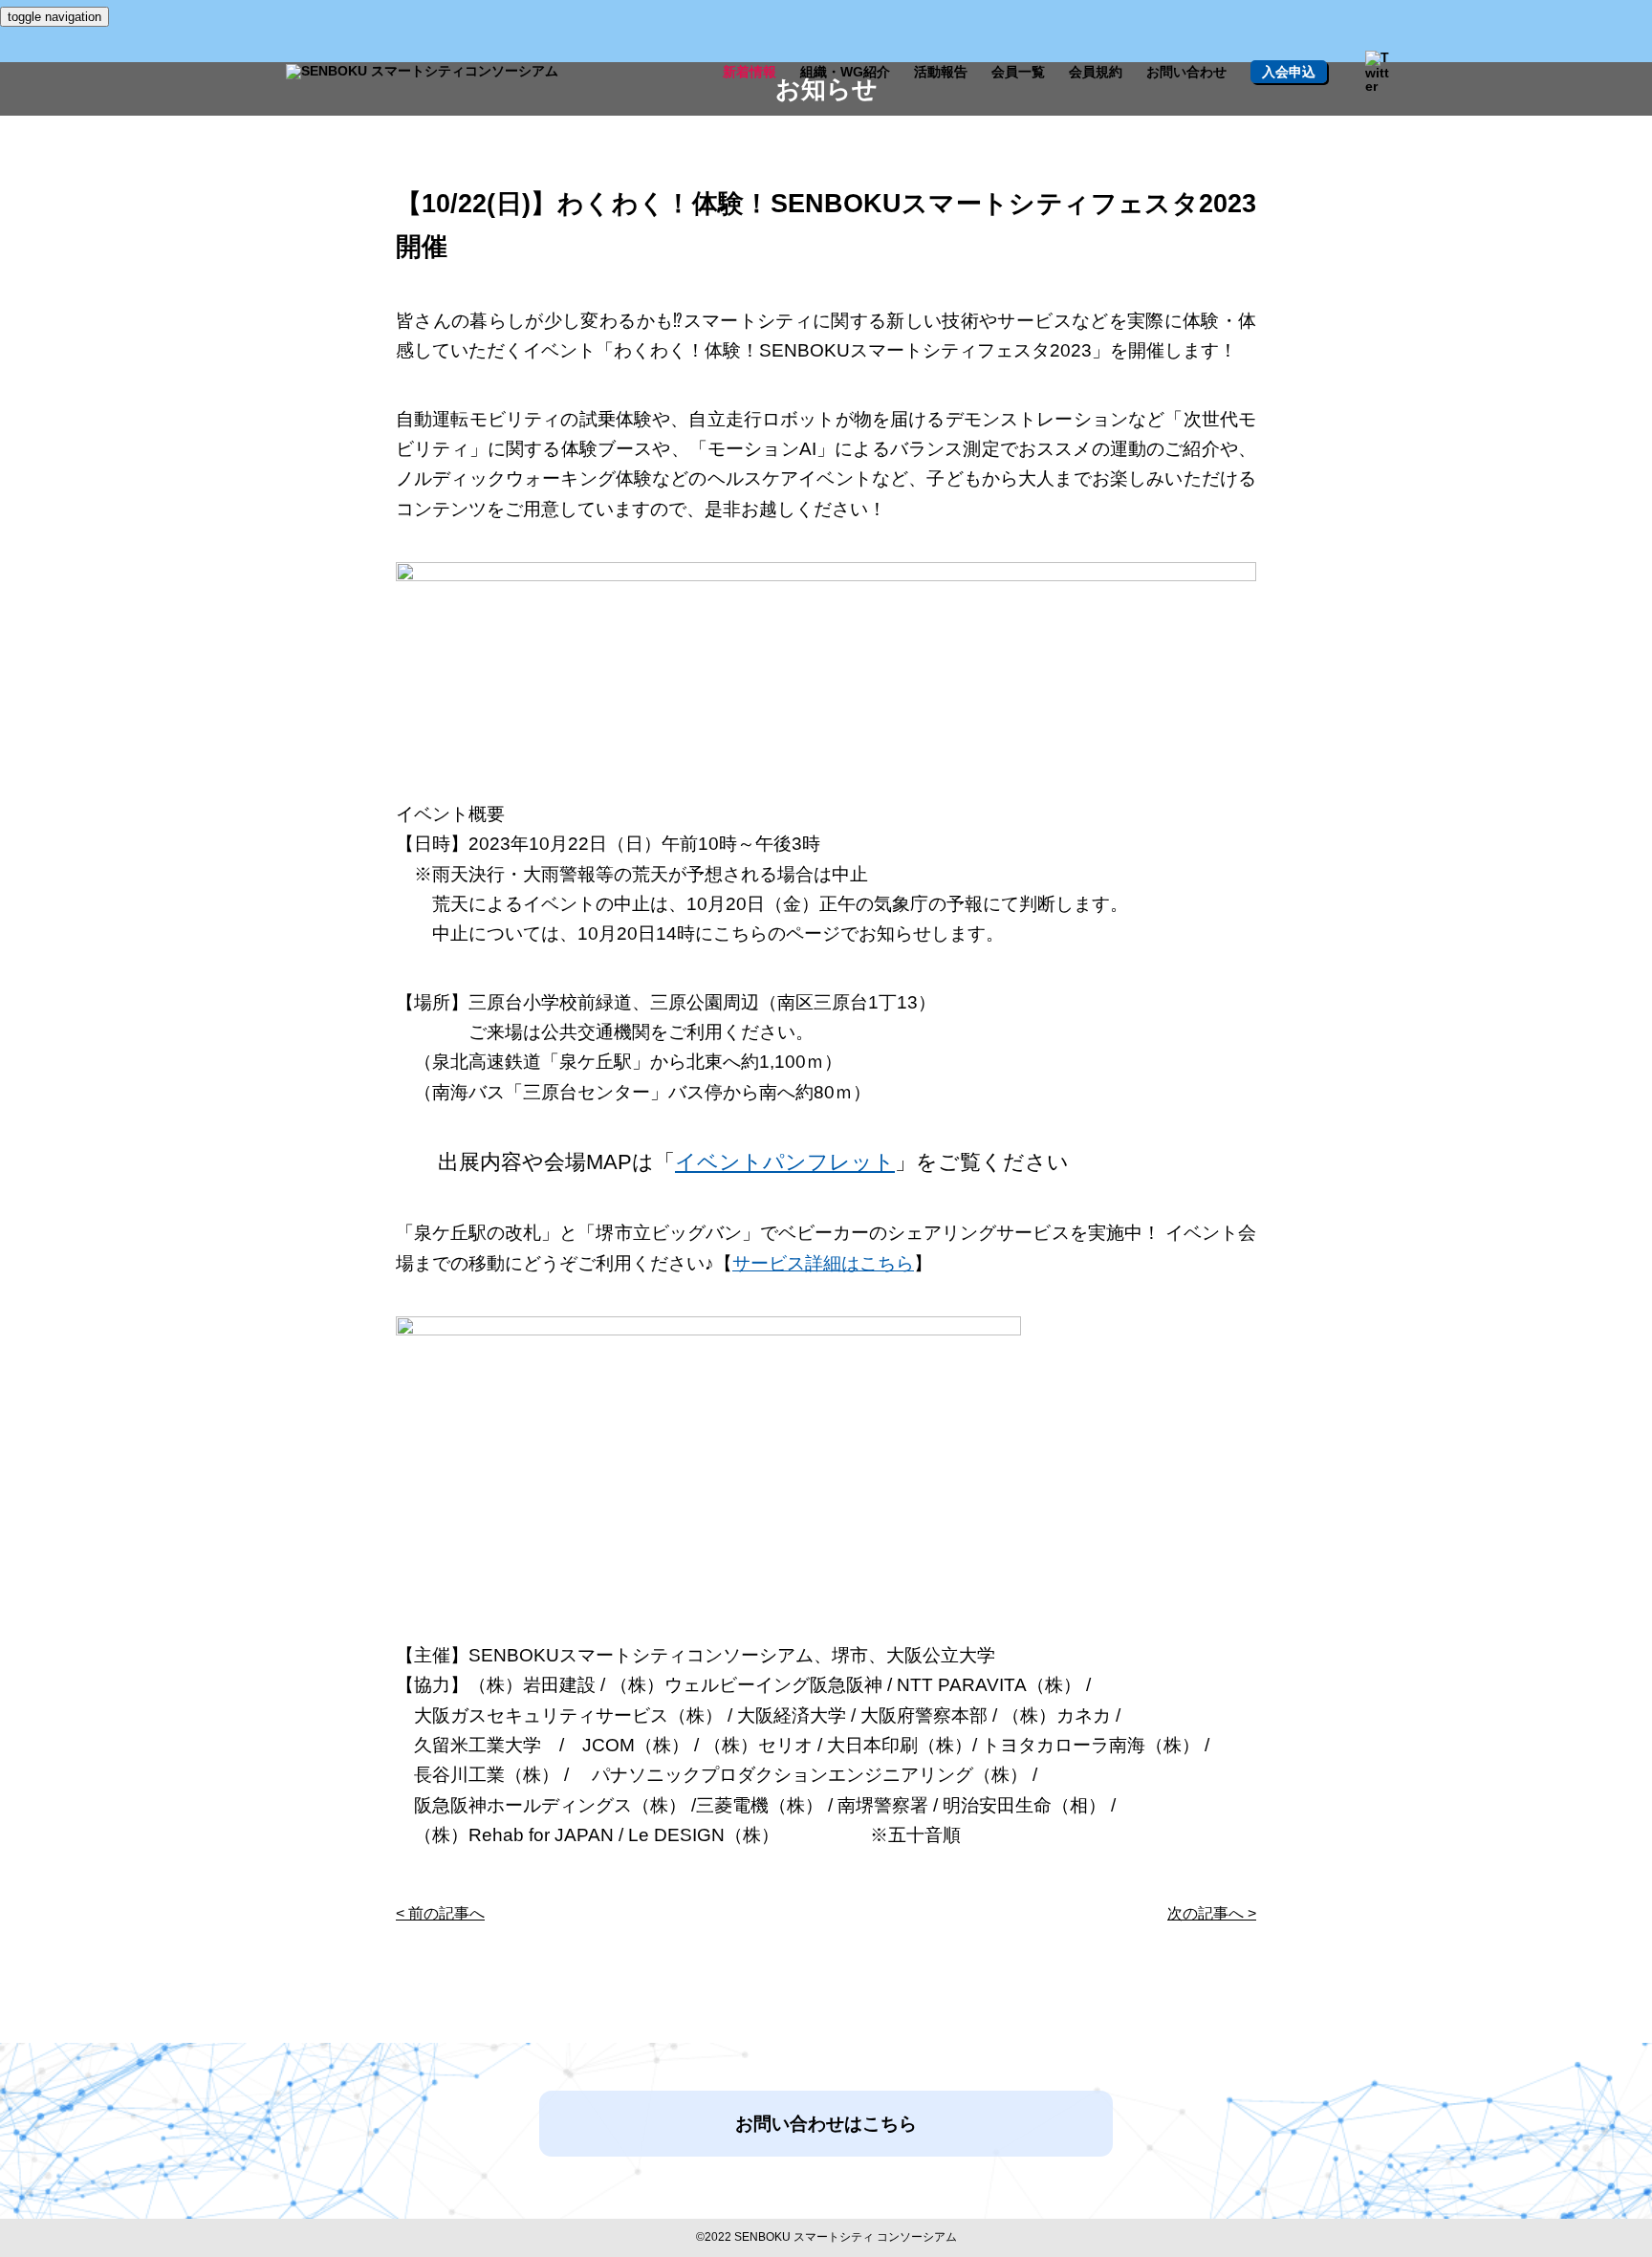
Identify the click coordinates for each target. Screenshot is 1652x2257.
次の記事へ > (1212, 1913)
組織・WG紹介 (845, 72)
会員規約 (1096, 72)
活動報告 (941, 72)
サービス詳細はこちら (823, 1263)
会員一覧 (1018, 72)
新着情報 (750, 72)
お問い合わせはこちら (826, 2124)
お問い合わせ (1186, 72)
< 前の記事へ (440, 1913)
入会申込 (1289, 72)
